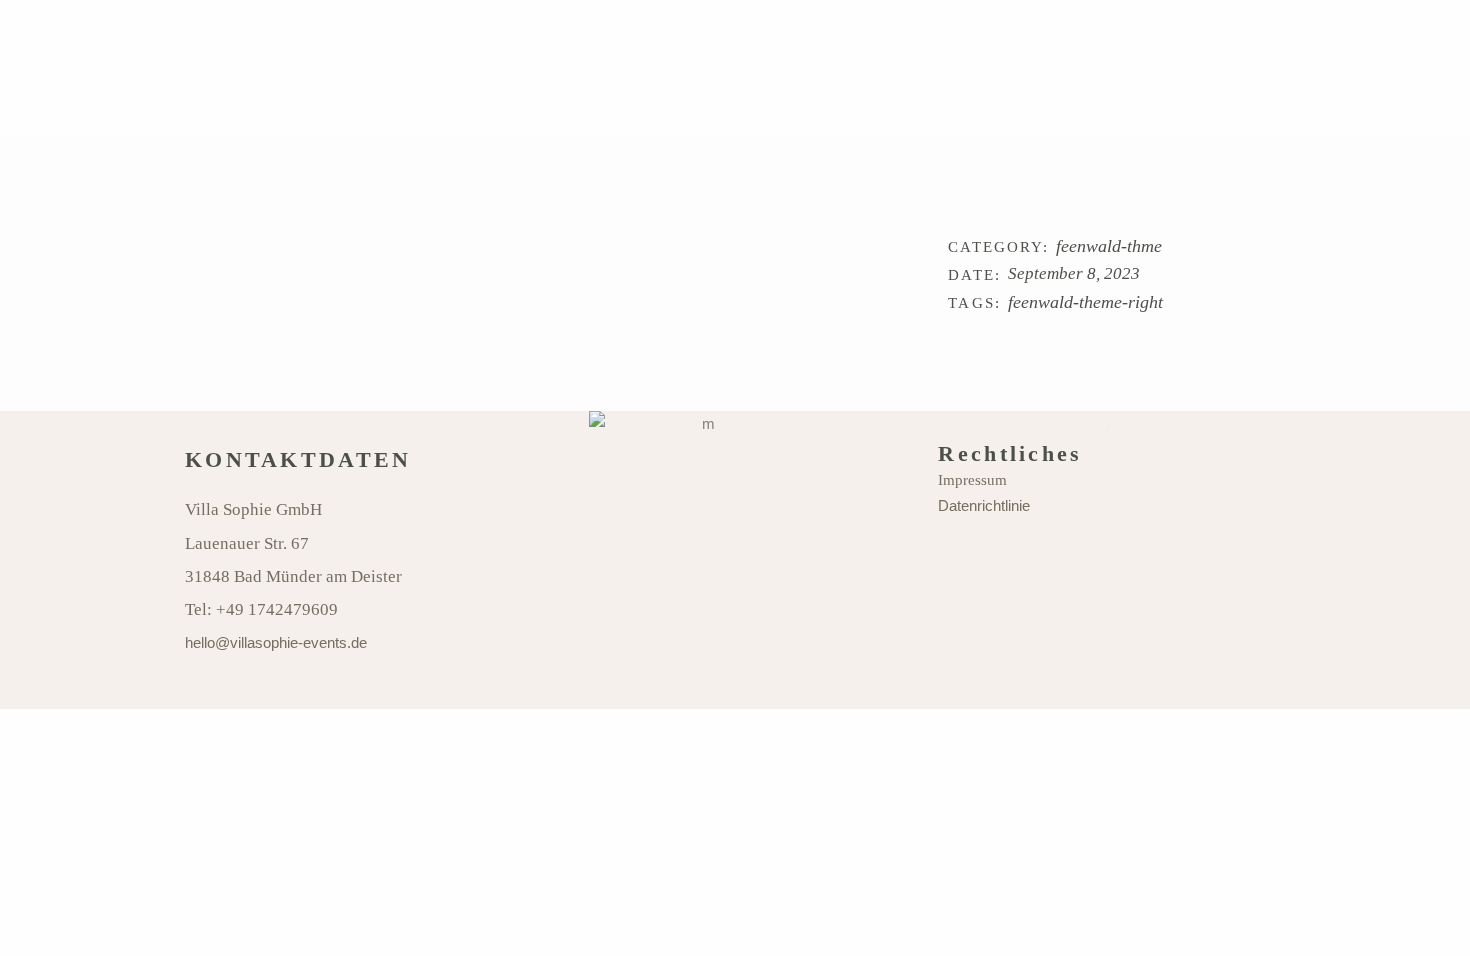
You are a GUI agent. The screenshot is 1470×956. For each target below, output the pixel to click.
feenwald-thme (1109, 246)
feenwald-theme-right (1085, 302)
